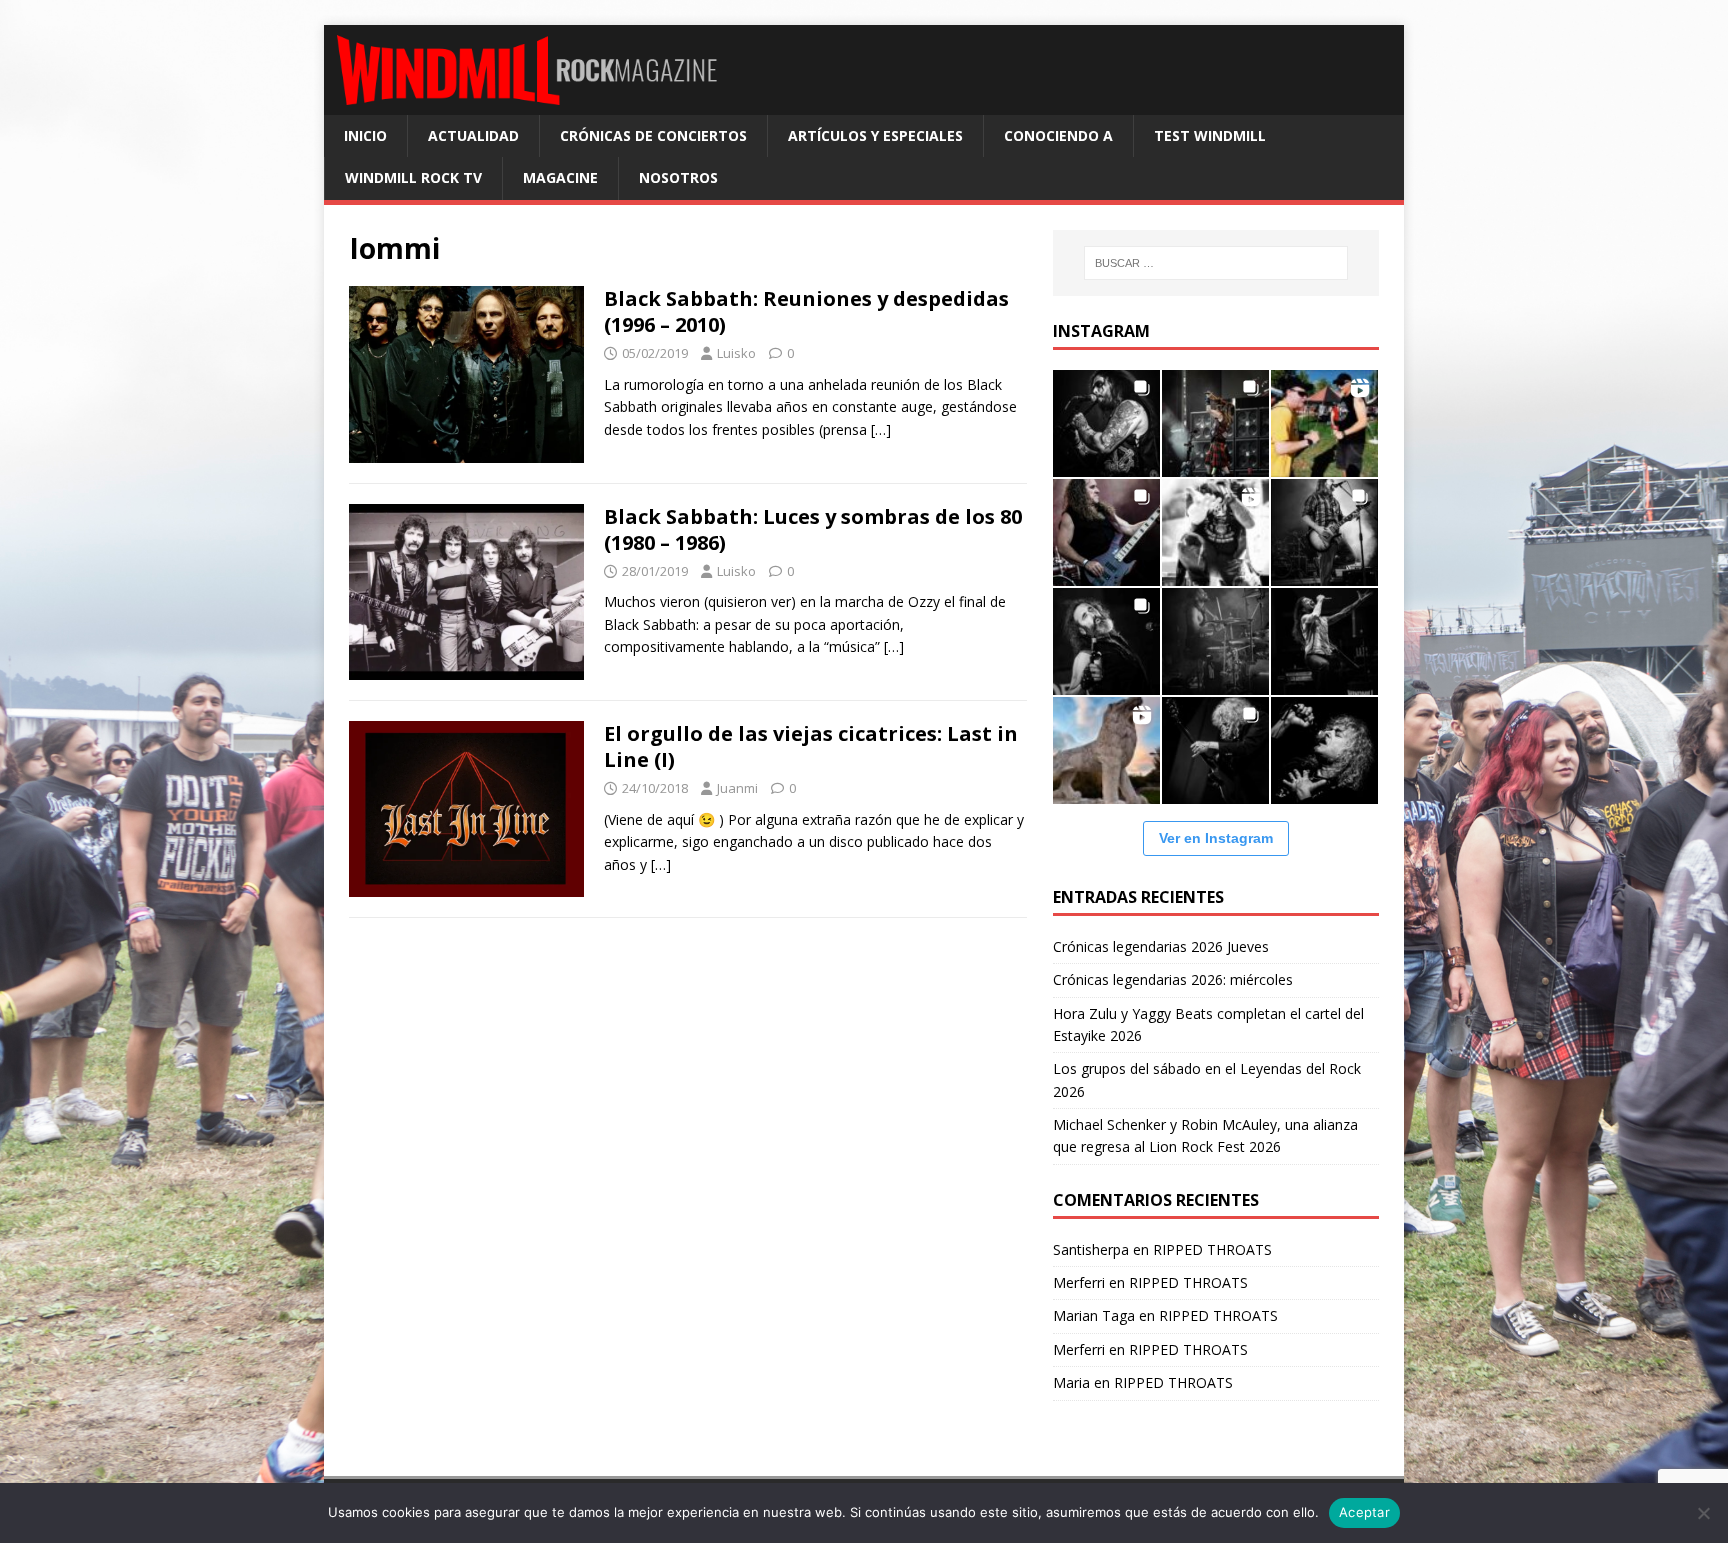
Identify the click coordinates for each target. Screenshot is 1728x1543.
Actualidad (473, 135)
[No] (1703, 1513)
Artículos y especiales (875, 135)
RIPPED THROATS (1212, 1249)
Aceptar (1364, 1512)
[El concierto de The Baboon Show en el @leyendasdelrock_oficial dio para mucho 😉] (1324, 423)
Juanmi (737, 788)
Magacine (560, 177)
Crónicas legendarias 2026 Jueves (1161, 946)
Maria (1071, 1382)
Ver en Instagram (1216, 838)
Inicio (365, 135)
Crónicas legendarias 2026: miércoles (1173, 979)
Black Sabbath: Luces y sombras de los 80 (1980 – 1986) (813, 529)
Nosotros (678, 177)
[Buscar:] (1216, 263)
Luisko (736, 353)
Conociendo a (1058, 135)
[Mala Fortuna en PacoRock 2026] (1324, 532)
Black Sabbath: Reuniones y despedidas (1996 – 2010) (806, 311)
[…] (881, 429)
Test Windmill (1210, 135)
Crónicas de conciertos (653, 135)
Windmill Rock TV (413, 177)
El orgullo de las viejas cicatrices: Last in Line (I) (811, 746)
